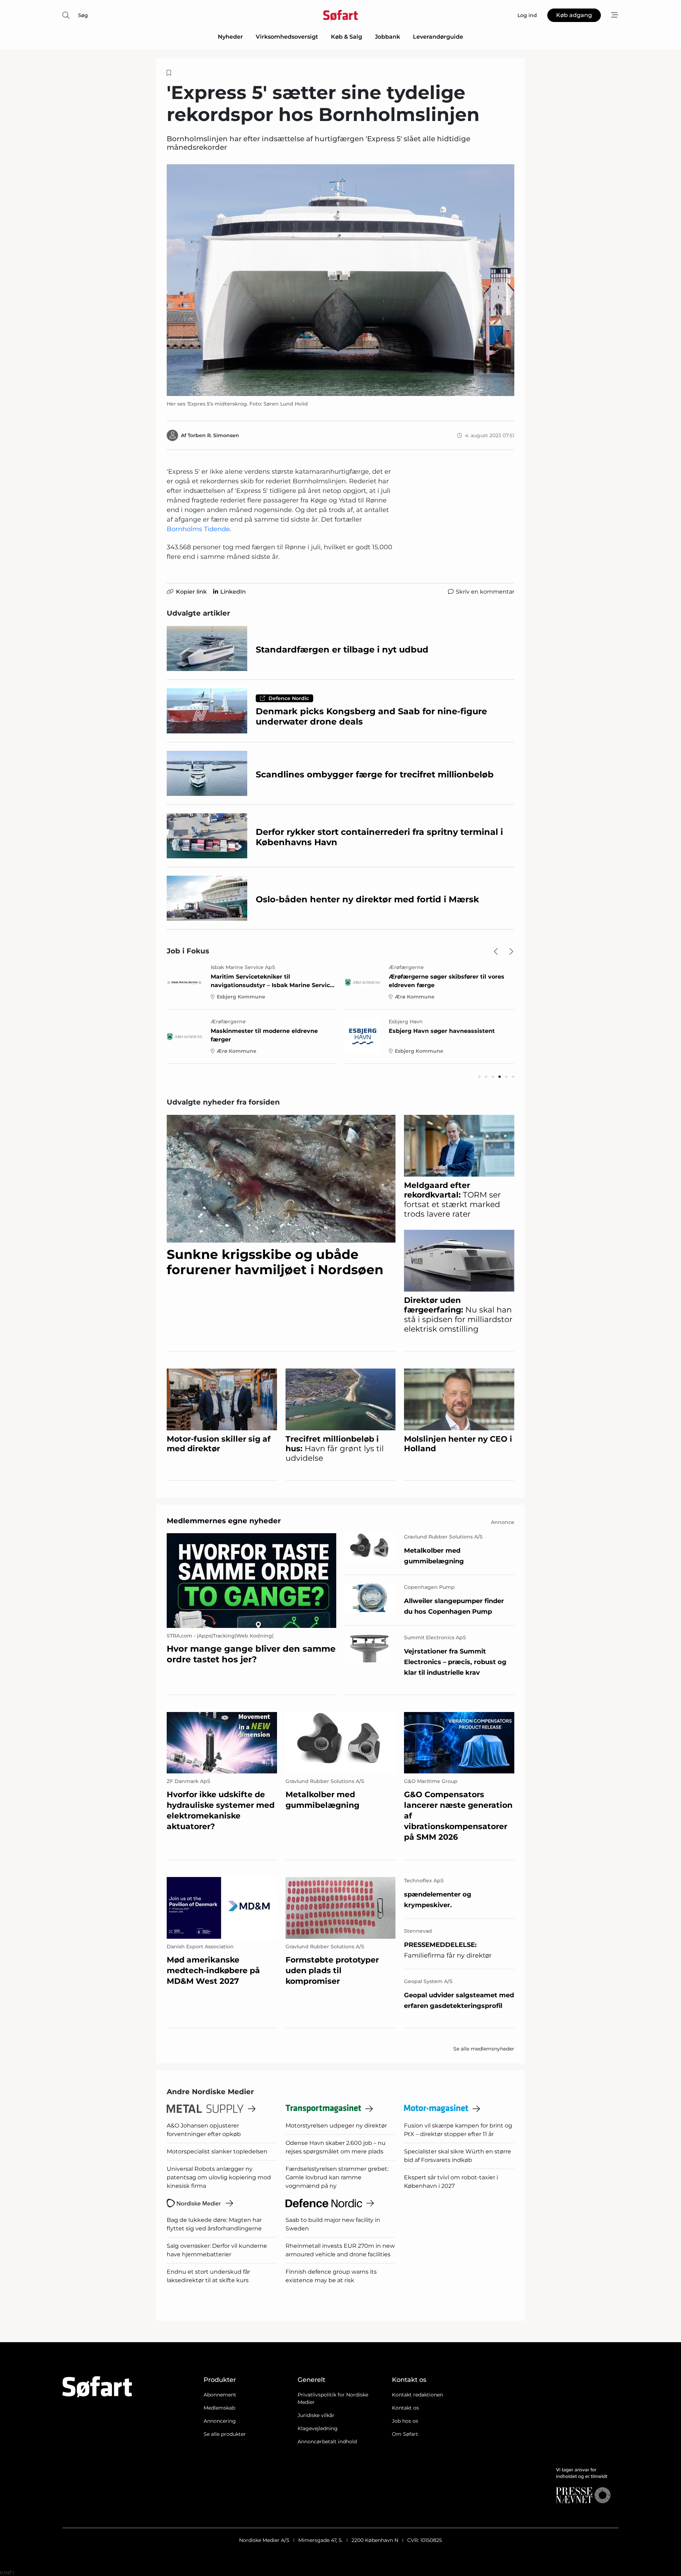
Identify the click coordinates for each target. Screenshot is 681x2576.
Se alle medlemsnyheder (484, 2049)
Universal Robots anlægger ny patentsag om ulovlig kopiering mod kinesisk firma (219, 2177)
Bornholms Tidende (198, 529)
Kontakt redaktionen (417, 2395)
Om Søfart (405, 2434)
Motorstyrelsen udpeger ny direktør (336, 2126)
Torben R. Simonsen (213, 435)
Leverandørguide (438, 37)
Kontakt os (405, 2408)
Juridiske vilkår (316, 2415)
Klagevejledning (318, 2428)
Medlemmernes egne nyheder (224, 1521)
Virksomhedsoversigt (287, 37)
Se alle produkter (225, 2434)
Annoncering (220, 2421)
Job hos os (405, 2421)
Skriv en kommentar (485, 592)
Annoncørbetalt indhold (327, 2442)
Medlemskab (219, 2408)
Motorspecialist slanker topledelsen (217, 2151)
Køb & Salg (347, 37)
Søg (83, 15)
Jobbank (387, 37)
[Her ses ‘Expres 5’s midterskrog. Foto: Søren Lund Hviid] (340, 280)
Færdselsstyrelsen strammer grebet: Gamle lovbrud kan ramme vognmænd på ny (337, 2177)
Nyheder (230, 37)
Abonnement (220, 2395)
